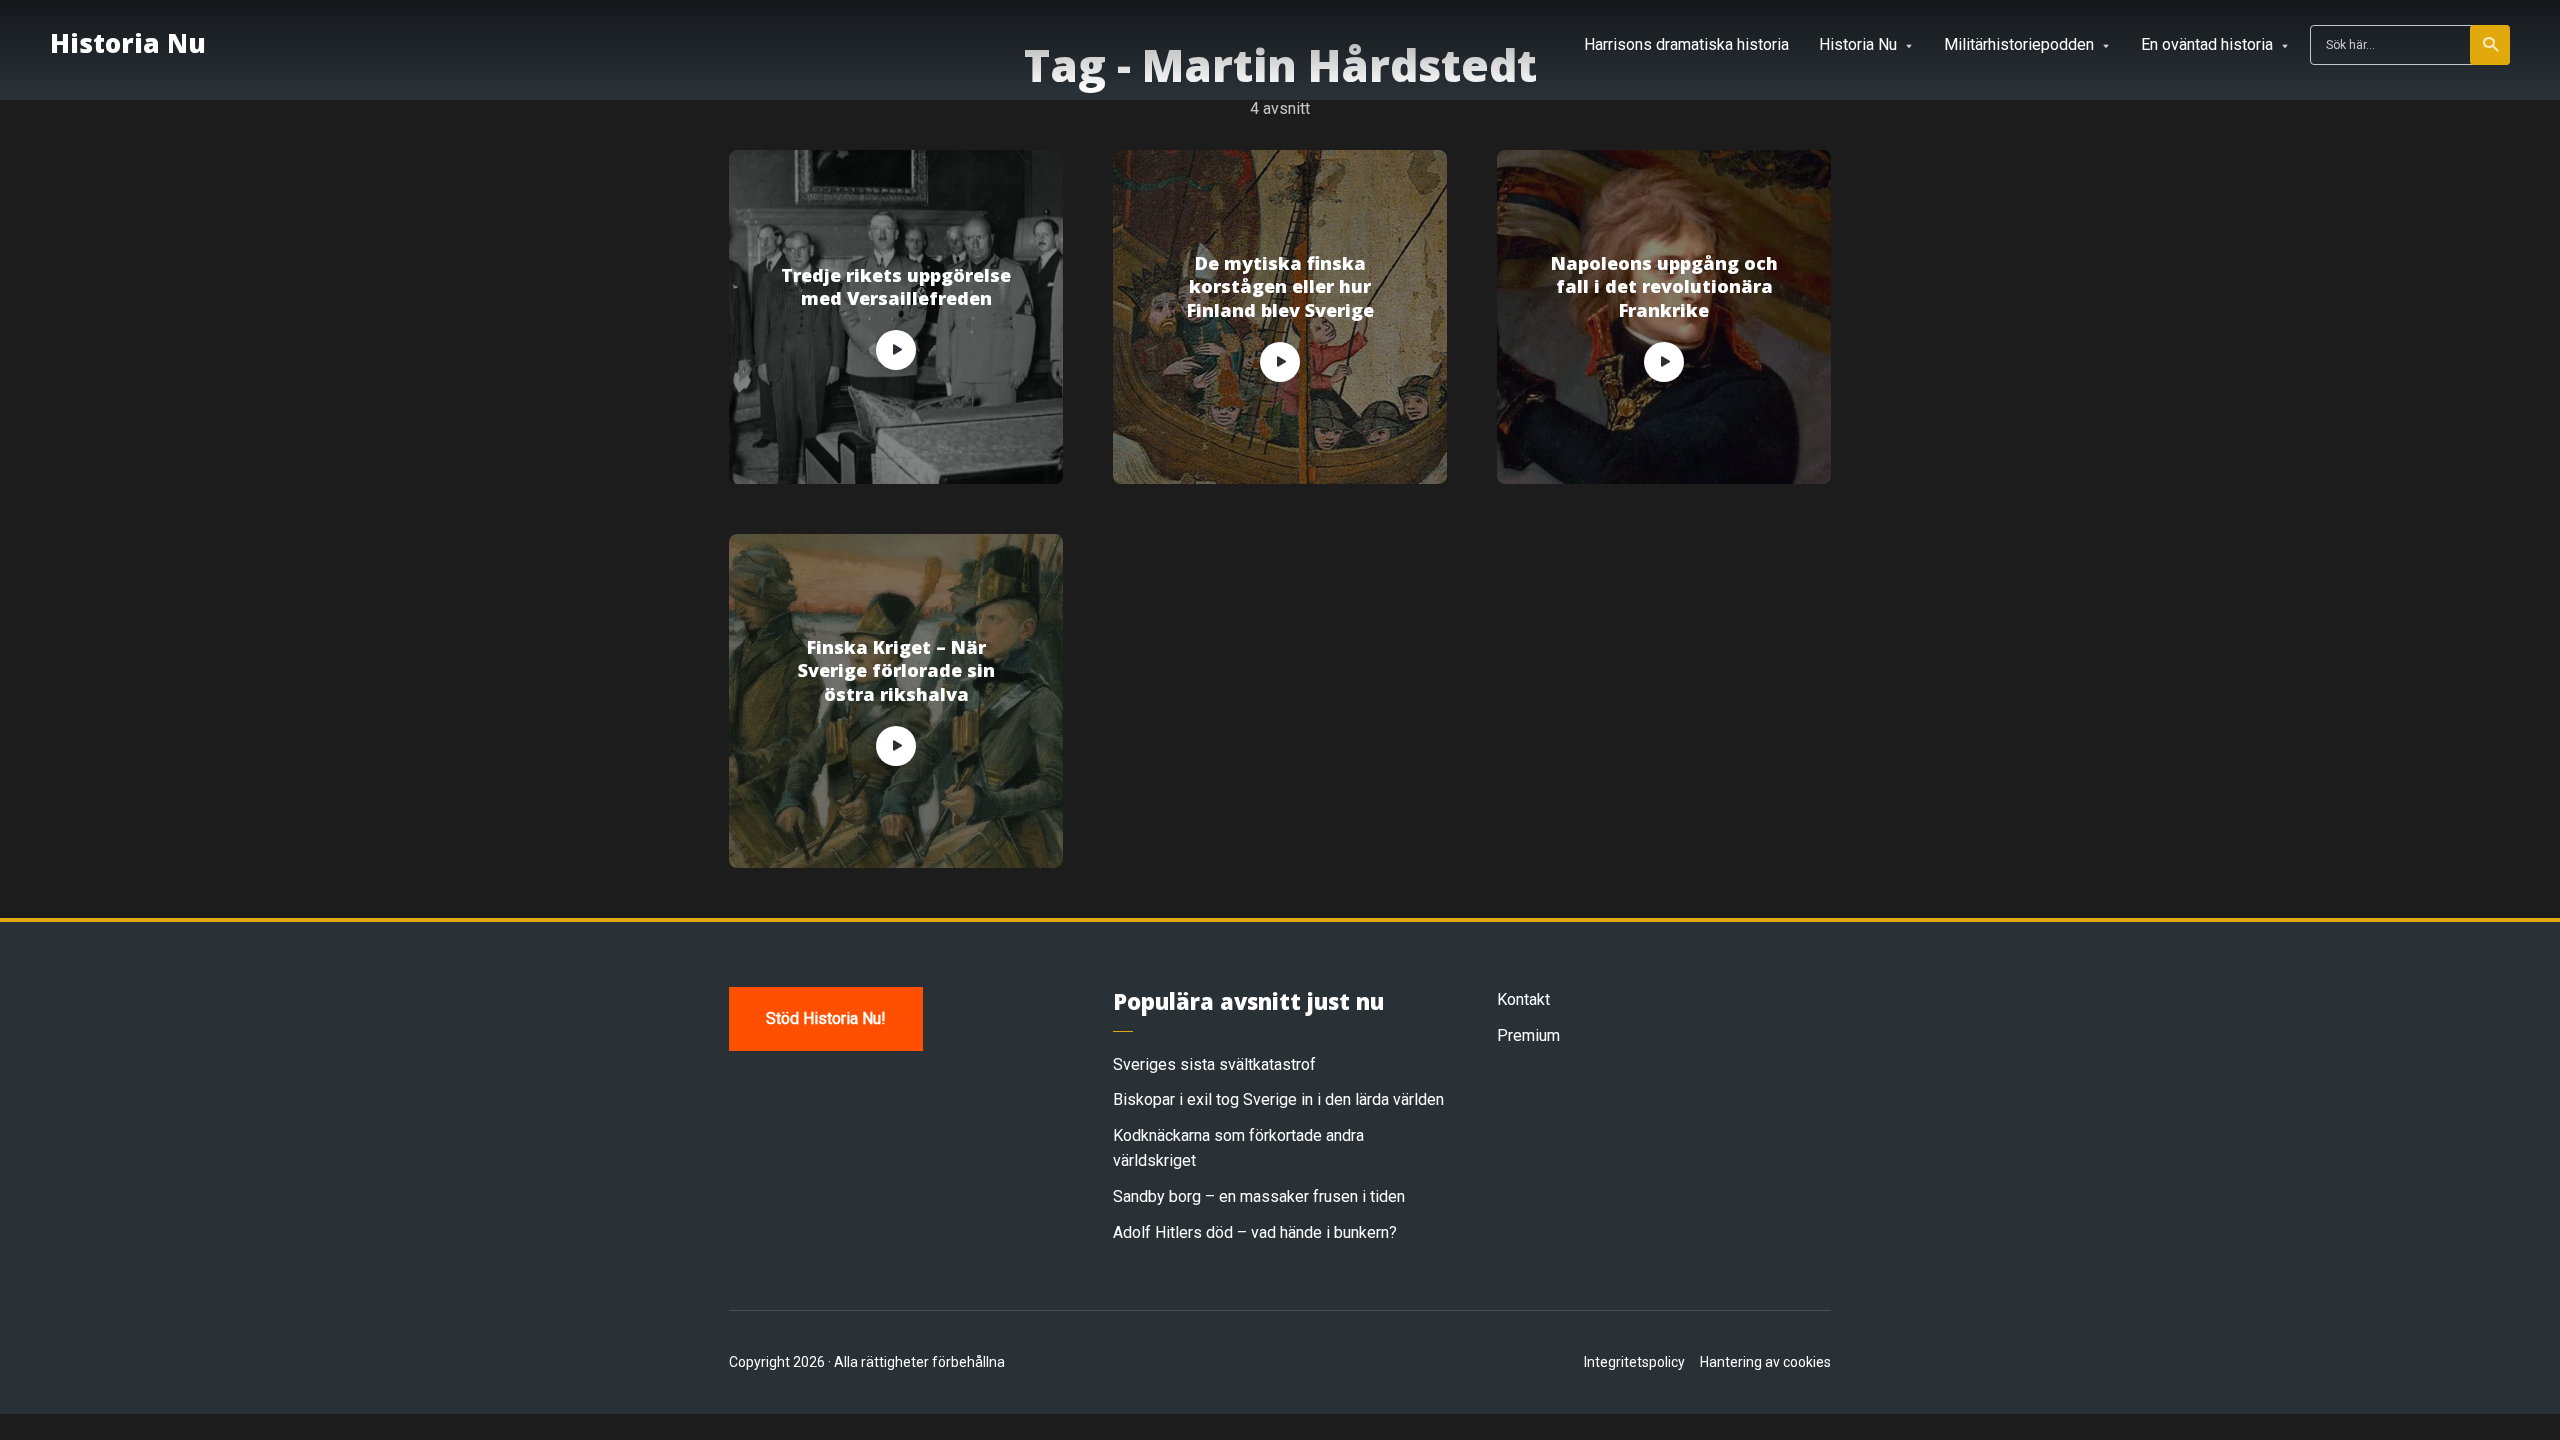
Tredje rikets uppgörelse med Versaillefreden (896, 287)
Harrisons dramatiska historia (1686, 44)
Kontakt (1523, 999)
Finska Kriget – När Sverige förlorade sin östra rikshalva (896, 671)
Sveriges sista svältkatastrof (1214, 1064)
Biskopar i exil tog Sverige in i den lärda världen (1278, 1099)
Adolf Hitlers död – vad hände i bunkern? (1255, 1232)
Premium (1528, 1035)
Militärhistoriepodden (2019, 44)
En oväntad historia (2207, 44)
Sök (2490, 45)
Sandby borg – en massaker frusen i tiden (1259, 1196)
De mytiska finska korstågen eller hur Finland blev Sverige (1280, 287)
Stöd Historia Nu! (826, 1018)
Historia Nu (128, 43)
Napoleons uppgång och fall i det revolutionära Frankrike (1664, 287)
